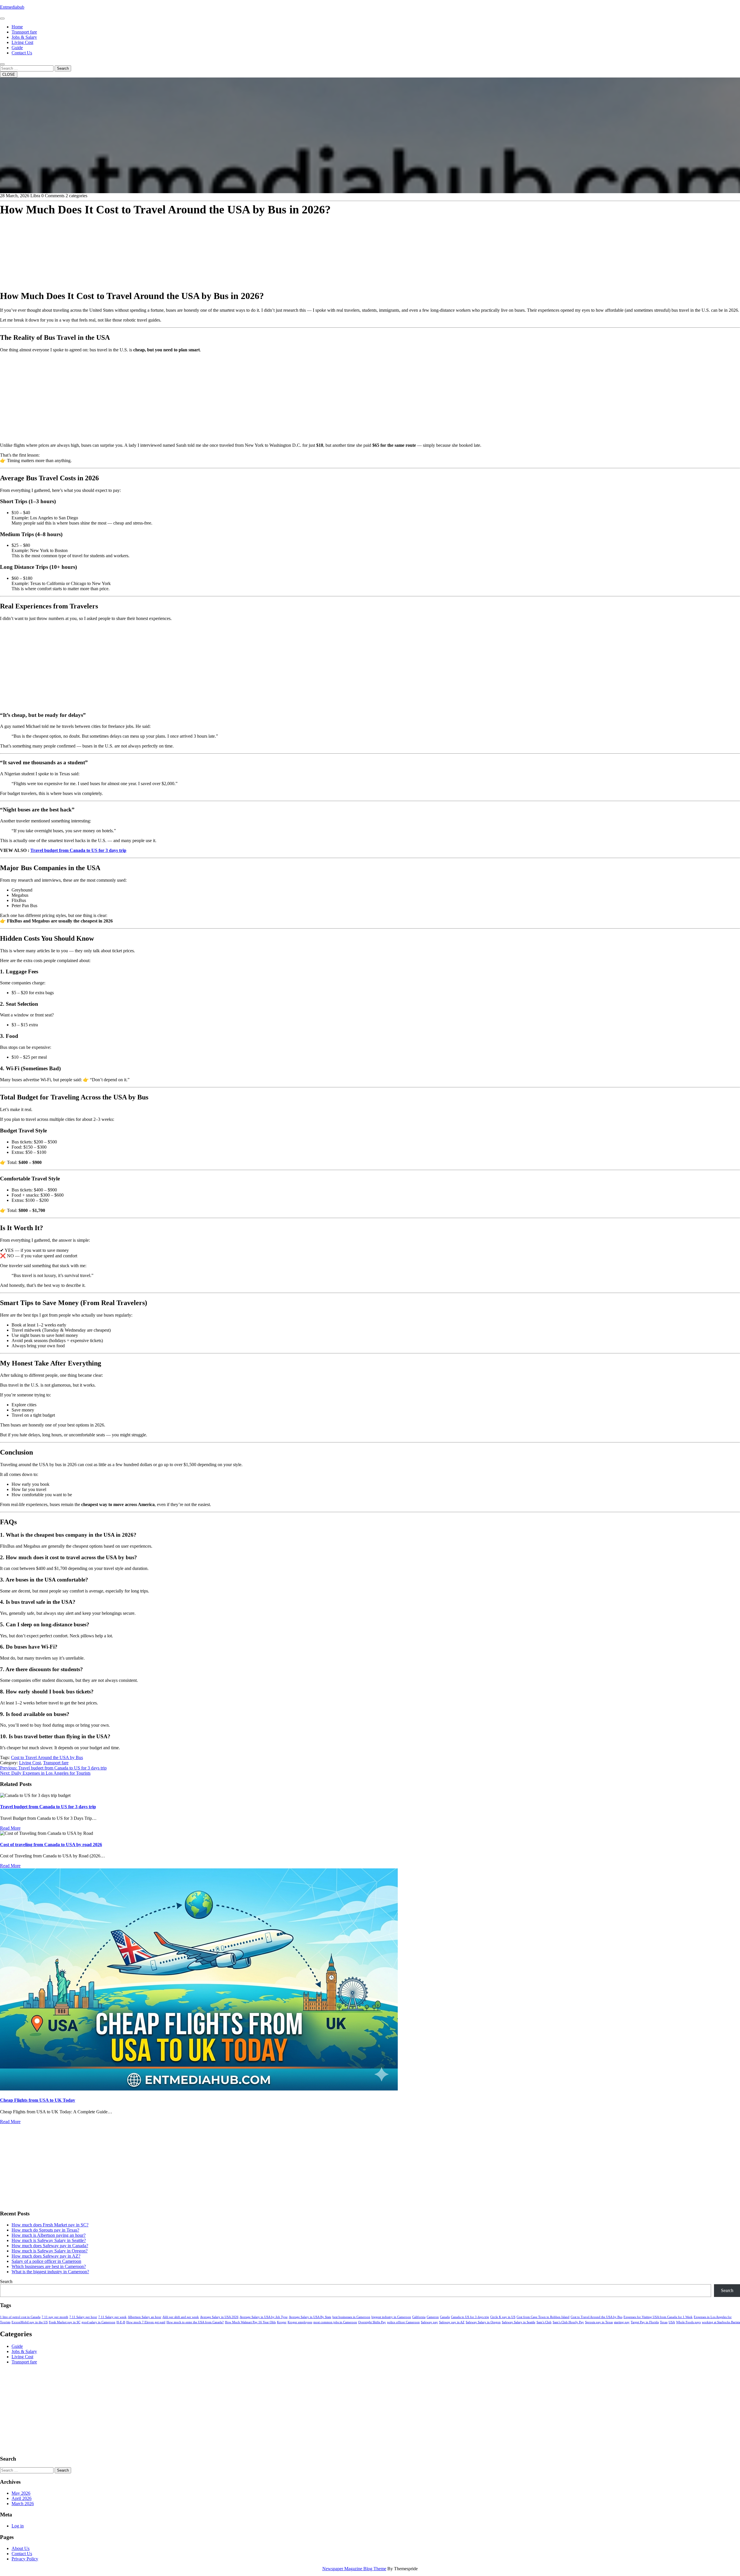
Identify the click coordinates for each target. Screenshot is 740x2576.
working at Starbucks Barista (721, 2322)
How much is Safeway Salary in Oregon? (50, 2251)
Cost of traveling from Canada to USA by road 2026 (51, 1845)
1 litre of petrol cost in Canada (20, 2317)
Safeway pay (429, 2322)
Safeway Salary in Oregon (483, 2322)
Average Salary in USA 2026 (219, 2317)
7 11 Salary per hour (83, 2317)
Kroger (282, 2322)
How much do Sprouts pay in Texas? (45, 2230)
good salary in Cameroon (98, 2322)
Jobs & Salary (24, 37)
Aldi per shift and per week (181, 2317)
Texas (664, 2322)
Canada (445, 2317)
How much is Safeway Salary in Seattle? (49, 2240)
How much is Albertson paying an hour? (49, 2235)
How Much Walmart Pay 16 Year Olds (250, 2322)
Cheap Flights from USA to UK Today (38, 2100)
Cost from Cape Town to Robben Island (543, 2317)
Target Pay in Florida (645, 2322)
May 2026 (21, 2493)
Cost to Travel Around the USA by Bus (47, 1757)
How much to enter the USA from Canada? (195, 2322)
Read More (10, 1828)
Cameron (433, 2317)
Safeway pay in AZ (452, 2322)
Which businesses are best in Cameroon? (49, 2266)
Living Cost (22, 42)
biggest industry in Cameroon (391, 2317)
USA (672, 2322)
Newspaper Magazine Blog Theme (354, 2569)
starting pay (622, 2322)
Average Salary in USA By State (310, 2317)
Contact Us (22, 53)
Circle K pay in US (503, 2317)
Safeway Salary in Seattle (519, 2322)
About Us (21, 2548)
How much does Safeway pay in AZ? (46, 2256)
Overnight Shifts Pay (372, 2322)
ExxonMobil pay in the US (30, 2322)
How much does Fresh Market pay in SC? (50, 2225)
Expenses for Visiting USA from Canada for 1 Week (658, 2317)
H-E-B (121, 2322)
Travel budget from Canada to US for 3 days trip (78, 850)
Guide (17, 48)
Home (17, 27)
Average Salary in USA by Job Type (264, 2317)
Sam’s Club (544, 2322)
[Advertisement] (173, 244)
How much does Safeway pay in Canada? (50, 2246)
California (419, 2317)
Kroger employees (300, 2322)
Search (63, 68)
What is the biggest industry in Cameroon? (50, 2272)
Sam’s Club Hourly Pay (568, 2322)
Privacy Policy (25, 2559)
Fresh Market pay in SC (65, 2322)
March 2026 (23, 2504)
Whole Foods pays (688, 2322)
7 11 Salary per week (112, 2317)
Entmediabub (12, 7)
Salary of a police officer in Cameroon (46, 2261)
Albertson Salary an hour (145, 2317)
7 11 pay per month (55, 2317)
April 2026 (22, 2498)
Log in (18, 2526)
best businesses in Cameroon (351, 2317)
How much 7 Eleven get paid (146, 2322)
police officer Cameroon (403, 2322)
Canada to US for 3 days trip (470, 2317)
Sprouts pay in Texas (599, 2322)
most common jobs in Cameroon (335, 2322)
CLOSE (9, 74)
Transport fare (24, 32)
